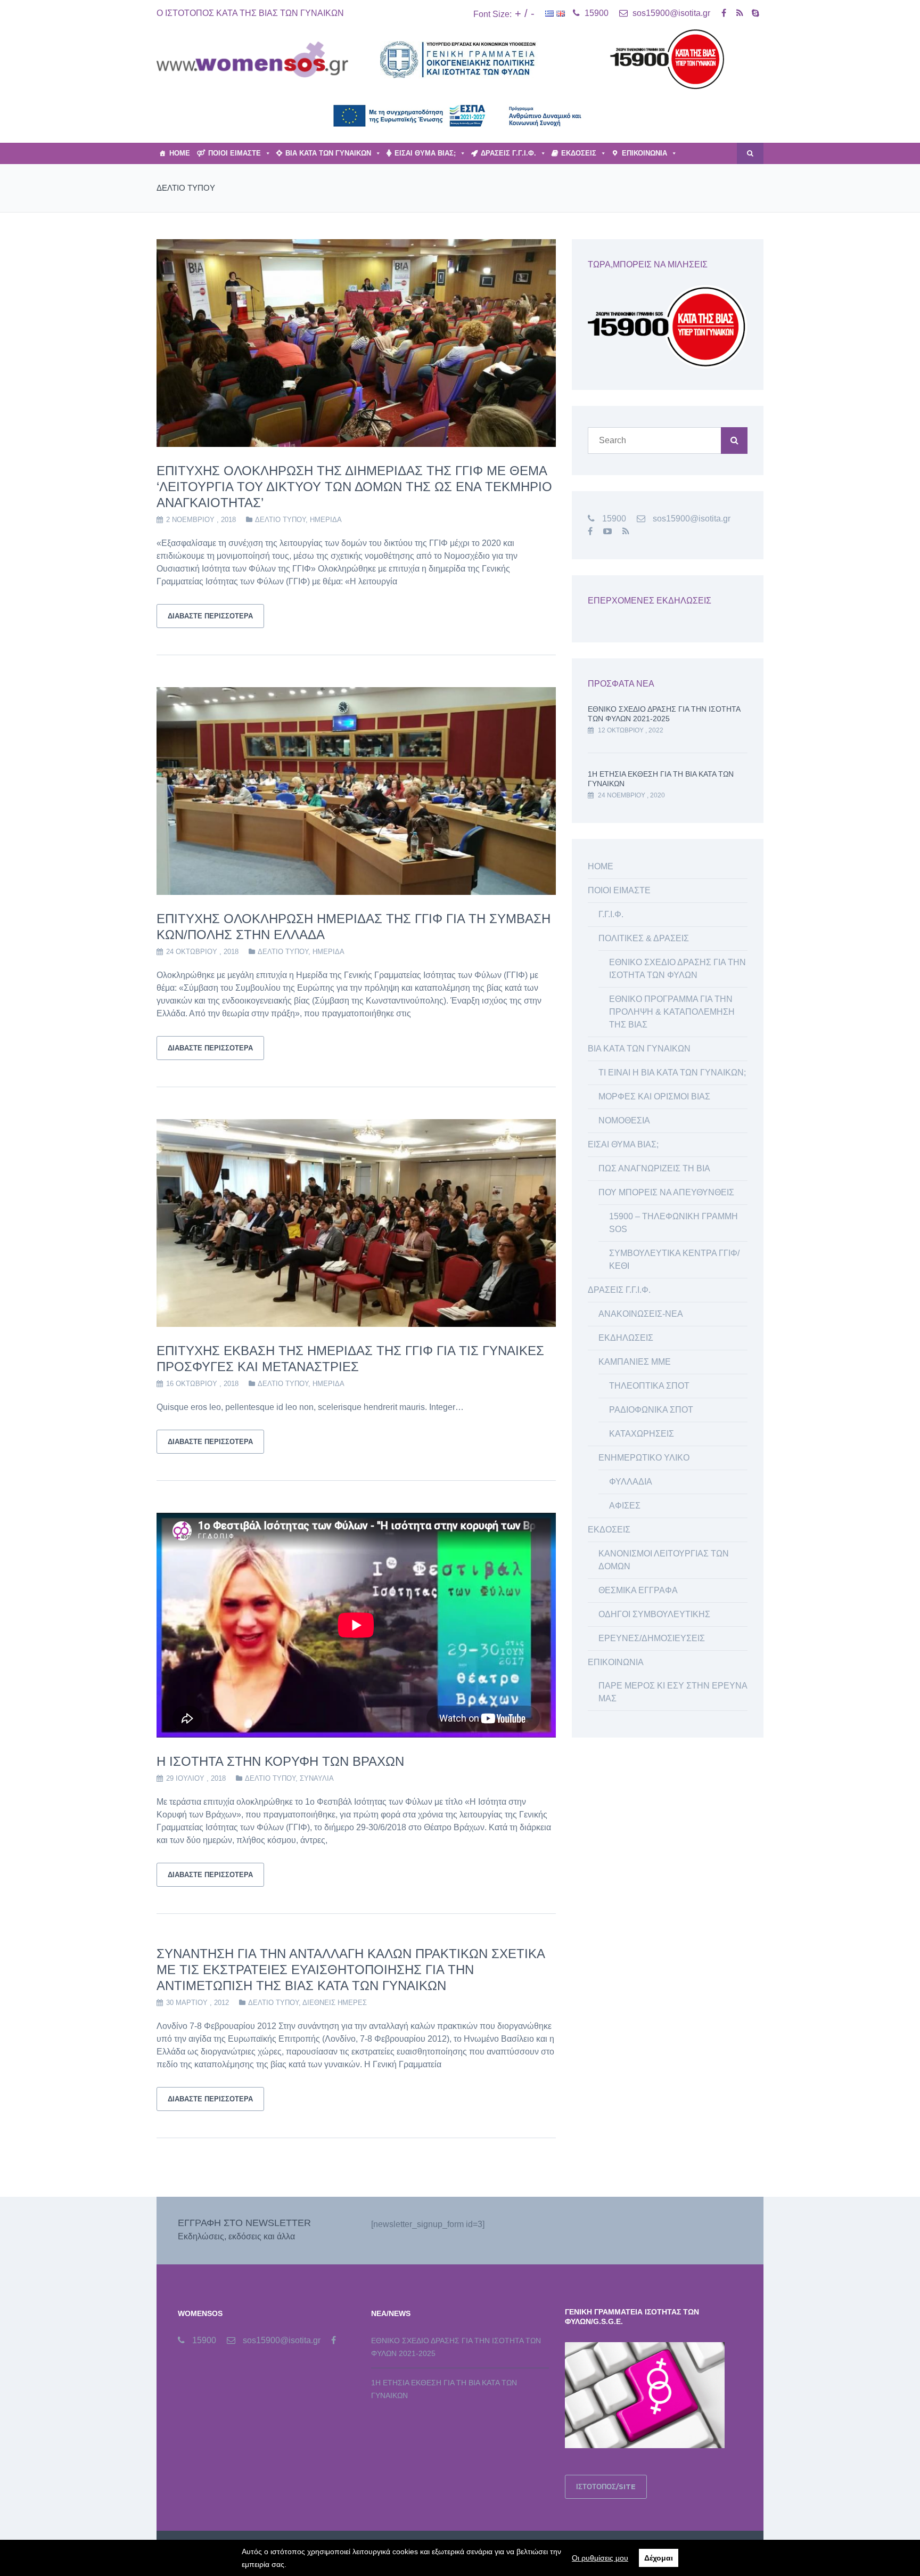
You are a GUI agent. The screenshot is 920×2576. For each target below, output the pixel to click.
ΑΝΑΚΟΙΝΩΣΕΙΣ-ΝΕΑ (641, 1314)
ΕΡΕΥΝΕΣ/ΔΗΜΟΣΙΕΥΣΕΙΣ (652, 1638)
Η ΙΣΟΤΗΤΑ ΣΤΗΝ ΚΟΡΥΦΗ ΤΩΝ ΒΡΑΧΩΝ (280, 1761)
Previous (141, 343)
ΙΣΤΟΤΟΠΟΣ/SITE (606, 2487)
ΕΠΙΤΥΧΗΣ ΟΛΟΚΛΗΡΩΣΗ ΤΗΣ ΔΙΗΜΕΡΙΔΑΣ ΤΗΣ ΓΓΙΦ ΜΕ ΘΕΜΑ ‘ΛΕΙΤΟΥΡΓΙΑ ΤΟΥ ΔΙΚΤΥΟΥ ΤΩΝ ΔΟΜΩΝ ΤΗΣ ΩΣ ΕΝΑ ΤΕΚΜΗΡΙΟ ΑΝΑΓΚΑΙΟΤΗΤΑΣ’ (354, 487)
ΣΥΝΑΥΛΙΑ (317, 1778)
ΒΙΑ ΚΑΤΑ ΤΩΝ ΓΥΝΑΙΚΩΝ (328, 153)
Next (572, 343)
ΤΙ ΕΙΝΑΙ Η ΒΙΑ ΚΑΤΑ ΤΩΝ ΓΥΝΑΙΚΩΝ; (672, 1073)
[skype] (755, 13)
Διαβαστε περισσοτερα (210, 616)
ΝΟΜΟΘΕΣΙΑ (624, 1120)
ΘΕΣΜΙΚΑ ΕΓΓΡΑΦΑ (638, 1590)
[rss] (740, 13)
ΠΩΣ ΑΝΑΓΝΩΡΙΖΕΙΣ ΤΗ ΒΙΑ (654, 1168)
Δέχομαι (659, 2558)
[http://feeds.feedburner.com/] (626, 531)
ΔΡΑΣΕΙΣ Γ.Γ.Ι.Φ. (508, 153)
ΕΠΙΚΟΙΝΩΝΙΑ (644, 153)
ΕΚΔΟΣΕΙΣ (579, 153)
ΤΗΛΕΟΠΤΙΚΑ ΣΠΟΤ (649, 1386)
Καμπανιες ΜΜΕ (635, 1362)
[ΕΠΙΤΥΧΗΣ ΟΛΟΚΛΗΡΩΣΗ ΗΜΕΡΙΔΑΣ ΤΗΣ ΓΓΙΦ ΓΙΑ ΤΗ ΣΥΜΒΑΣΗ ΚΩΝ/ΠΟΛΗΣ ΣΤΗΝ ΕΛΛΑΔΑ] (356, 791)
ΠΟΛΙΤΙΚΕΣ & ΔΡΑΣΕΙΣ (644, 938)
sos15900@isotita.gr (670, 13)
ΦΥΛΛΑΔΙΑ (631, 1482)
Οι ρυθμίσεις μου (600, 2558)
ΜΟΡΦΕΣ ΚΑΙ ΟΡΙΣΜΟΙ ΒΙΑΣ (654, 1097)
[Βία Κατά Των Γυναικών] (252, 59)
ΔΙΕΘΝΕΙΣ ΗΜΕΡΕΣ (335, 2003)
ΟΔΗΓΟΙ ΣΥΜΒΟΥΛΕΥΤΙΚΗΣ (654, 1614)
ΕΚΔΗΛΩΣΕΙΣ (626, 1338)
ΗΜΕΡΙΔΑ (326, 520)
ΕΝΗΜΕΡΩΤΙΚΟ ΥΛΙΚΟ (644, 1458)
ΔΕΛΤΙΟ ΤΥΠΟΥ (280, 520)
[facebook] (724, 13)
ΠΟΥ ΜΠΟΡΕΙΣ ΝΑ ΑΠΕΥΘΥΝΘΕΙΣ (666, 1192)
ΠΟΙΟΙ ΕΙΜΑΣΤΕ (235, 153)
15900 (595, 13)
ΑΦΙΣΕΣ (625, 1506)
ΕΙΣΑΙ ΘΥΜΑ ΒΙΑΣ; (425, 153)
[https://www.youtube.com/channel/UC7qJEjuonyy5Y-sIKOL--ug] (607, 531)
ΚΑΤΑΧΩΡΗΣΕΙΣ (642, 1434)
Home (180, 153)
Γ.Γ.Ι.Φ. (611, 914)
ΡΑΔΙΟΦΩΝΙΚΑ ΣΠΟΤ (651, 1410)
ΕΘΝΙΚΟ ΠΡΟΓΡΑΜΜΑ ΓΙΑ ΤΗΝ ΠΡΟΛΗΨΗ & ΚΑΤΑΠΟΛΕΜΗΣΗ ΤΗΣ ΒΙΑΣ (672, 1012)
